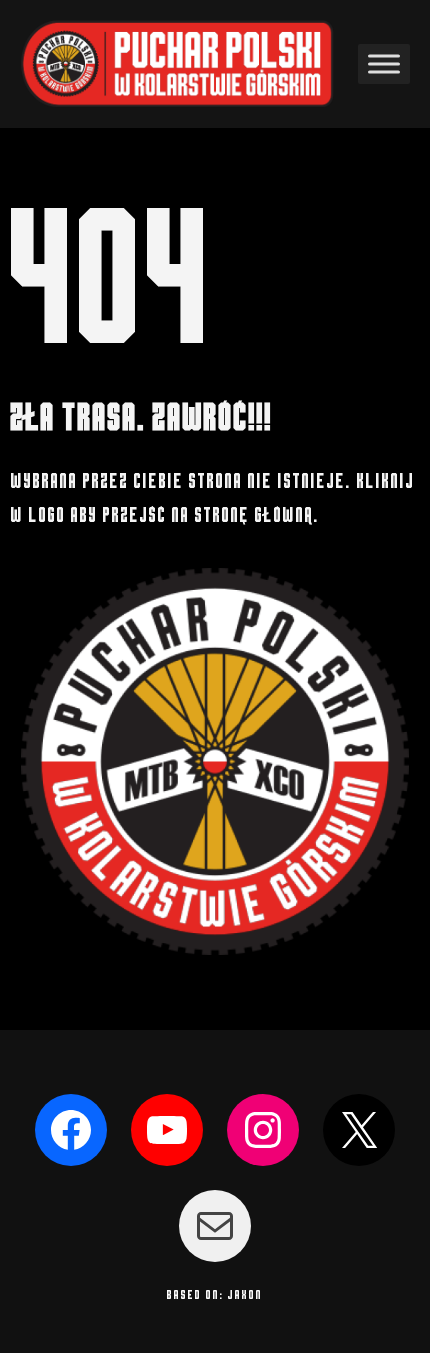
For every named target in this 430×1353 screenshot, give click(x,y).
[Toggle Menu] (384, 63)
